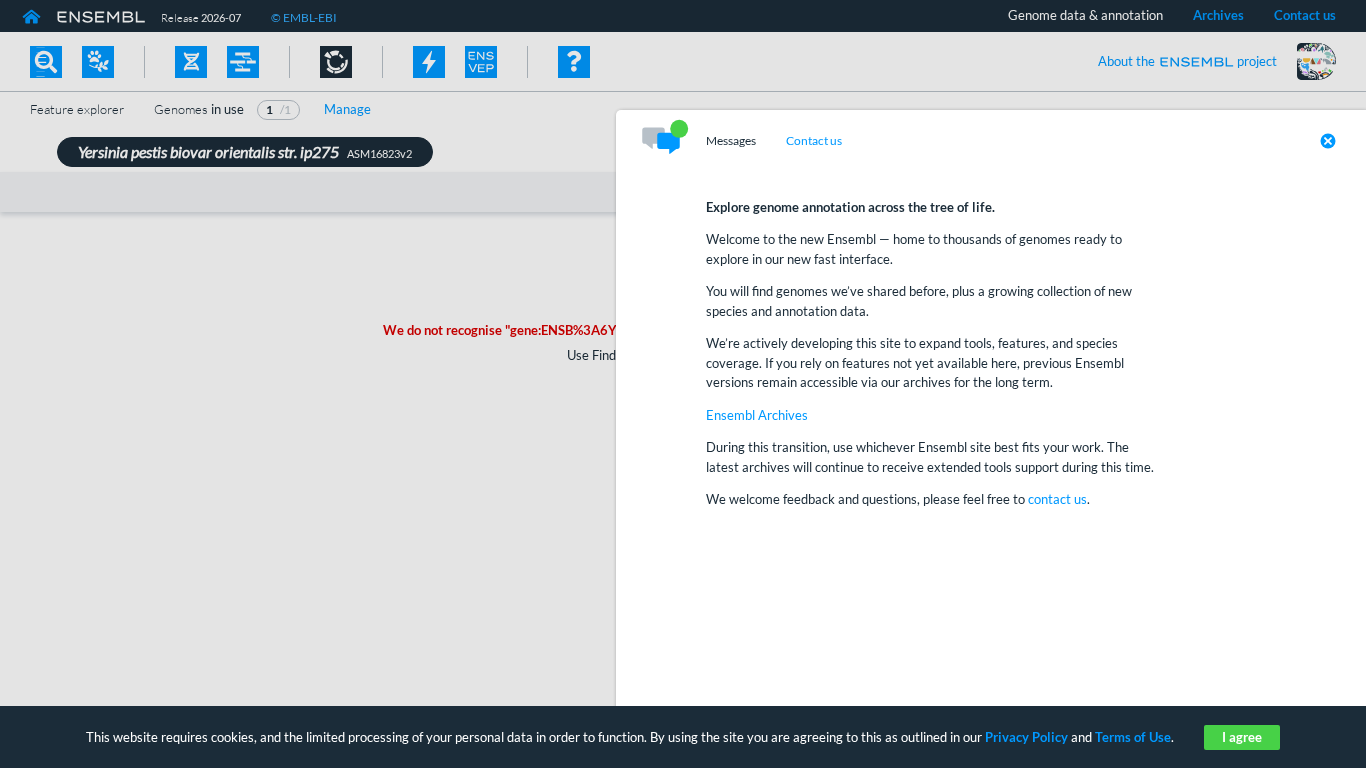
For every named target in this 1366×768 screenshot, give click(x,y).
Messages (731, 141)
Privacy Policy (1026, 737)
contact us (1057, 499)
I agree (1242, 737)
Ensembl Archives (757, 415)
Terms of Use (1133, 737)
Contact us (814, 141)
